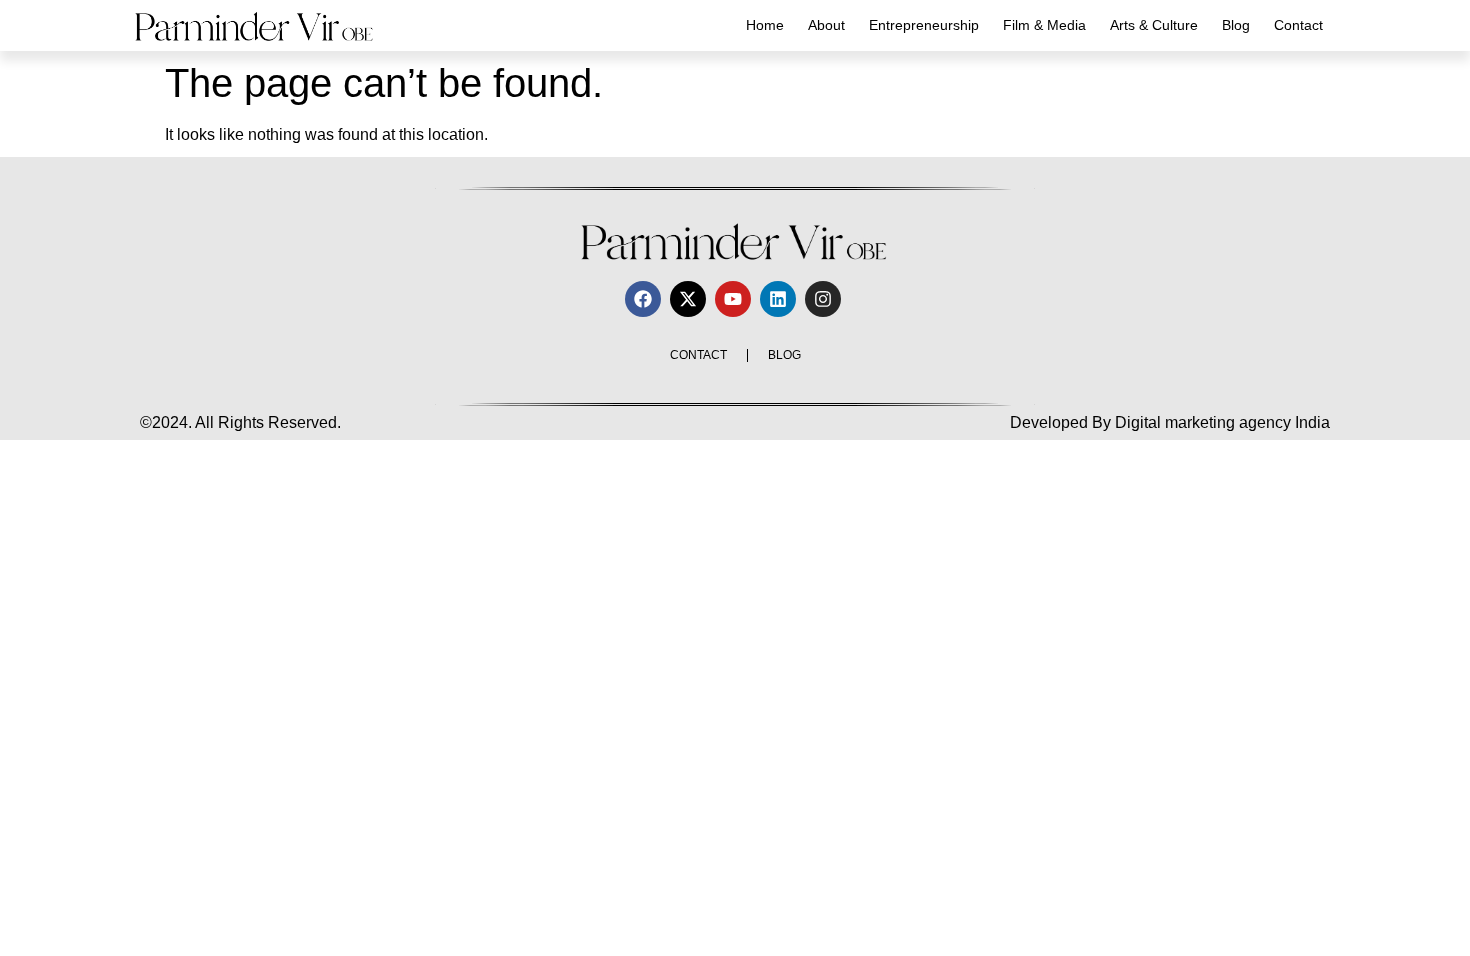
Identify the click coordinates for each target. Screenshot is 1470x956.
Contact (1298, 25)
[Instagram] (823, 299)
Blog (1236, 25)
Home (765, 25)
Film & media (1044, 25)
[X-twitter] (688, 299)
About (826, 25)
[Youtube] (733, 299)
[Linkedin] (778, 299)
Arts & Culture (1154, 25)
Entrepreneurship (924, 25)
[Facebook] (643, 299)
